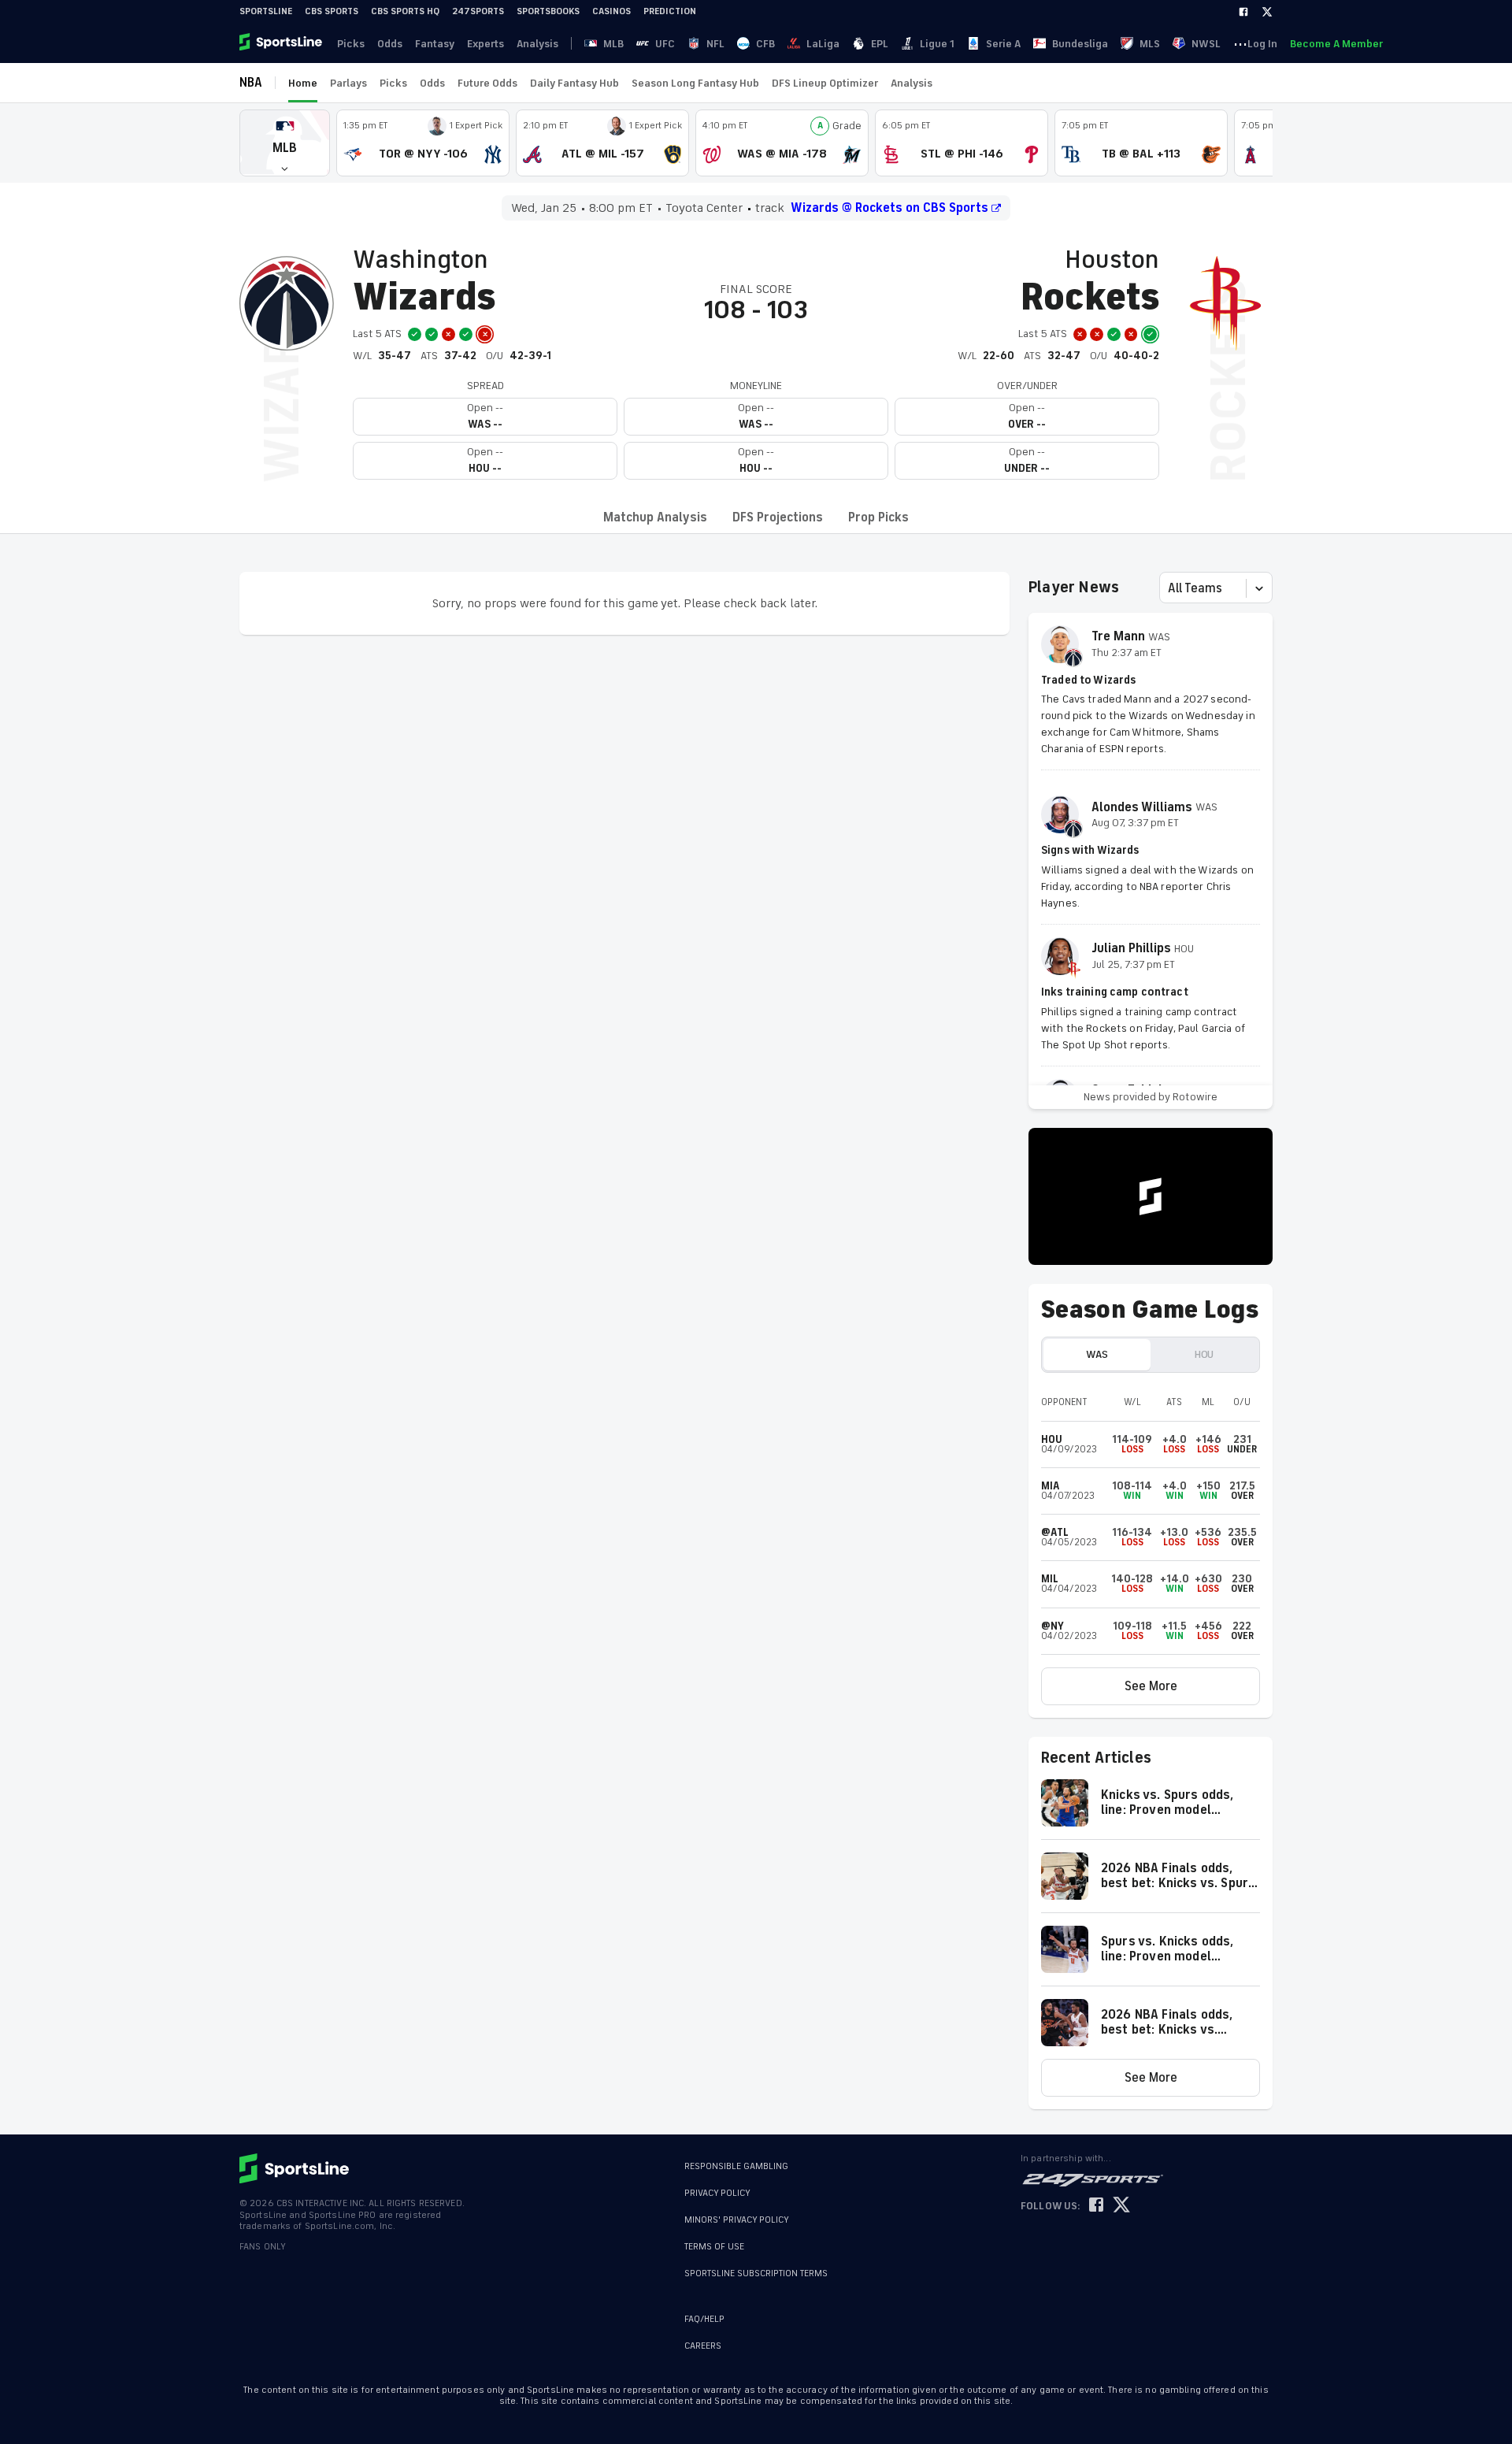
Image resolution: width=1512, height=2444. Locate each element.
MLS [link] (1150, 44)
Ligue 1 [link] (937, 44)
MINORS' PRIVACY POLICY (737, 2220)
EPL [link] (880, 44)
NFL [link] (715, 44)
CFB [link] (765, 44)
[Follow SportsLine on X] (1121, 2206)
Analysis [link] (537, 44)
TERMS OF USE (714, 2247)
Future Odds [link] (487, 83)
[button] (285, 143)
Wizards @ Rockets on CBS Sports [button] (889, 208)
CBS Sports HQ (405, 11)
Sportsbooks (548, 11)
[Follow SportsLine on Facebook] (1096, 2206)
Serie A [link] (1003, 44)
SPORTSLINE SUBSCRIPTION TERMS (756, 2273)
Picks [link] (351, 44)
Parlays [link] (348, 83)
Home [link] (303, 83)
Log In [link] (1262, 44)
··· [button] (1240, 43)
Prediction (670, 11)
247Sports (478, 11)
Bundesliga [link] (1080, 44)
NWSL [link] (1206, 44)
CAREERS (703, 2346)
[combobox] (1169, 588)
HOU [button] (1204, 1354)
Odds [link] (390, 44)
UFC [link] (665, 44)
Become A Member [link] (1336, 44)
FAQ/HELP (704, 2319)
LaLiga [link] (823, 44)
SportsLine (266, 11)
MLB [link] (613, 44)
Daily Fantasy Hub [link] (574, 83)
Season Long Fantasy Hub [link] (695, 83)
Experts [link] (485, 44)
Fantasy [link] (435, 44)
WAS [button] (1097, 1354)
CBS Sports (332, 11)
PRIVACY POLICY (717, 2193)
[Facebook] (1243, 12)
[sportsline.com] (282, 43)
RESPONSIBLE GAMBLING (736, 2166)
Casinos (611, 11)
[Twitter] (1267, 12)
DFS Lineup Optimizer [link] (825, 83)
